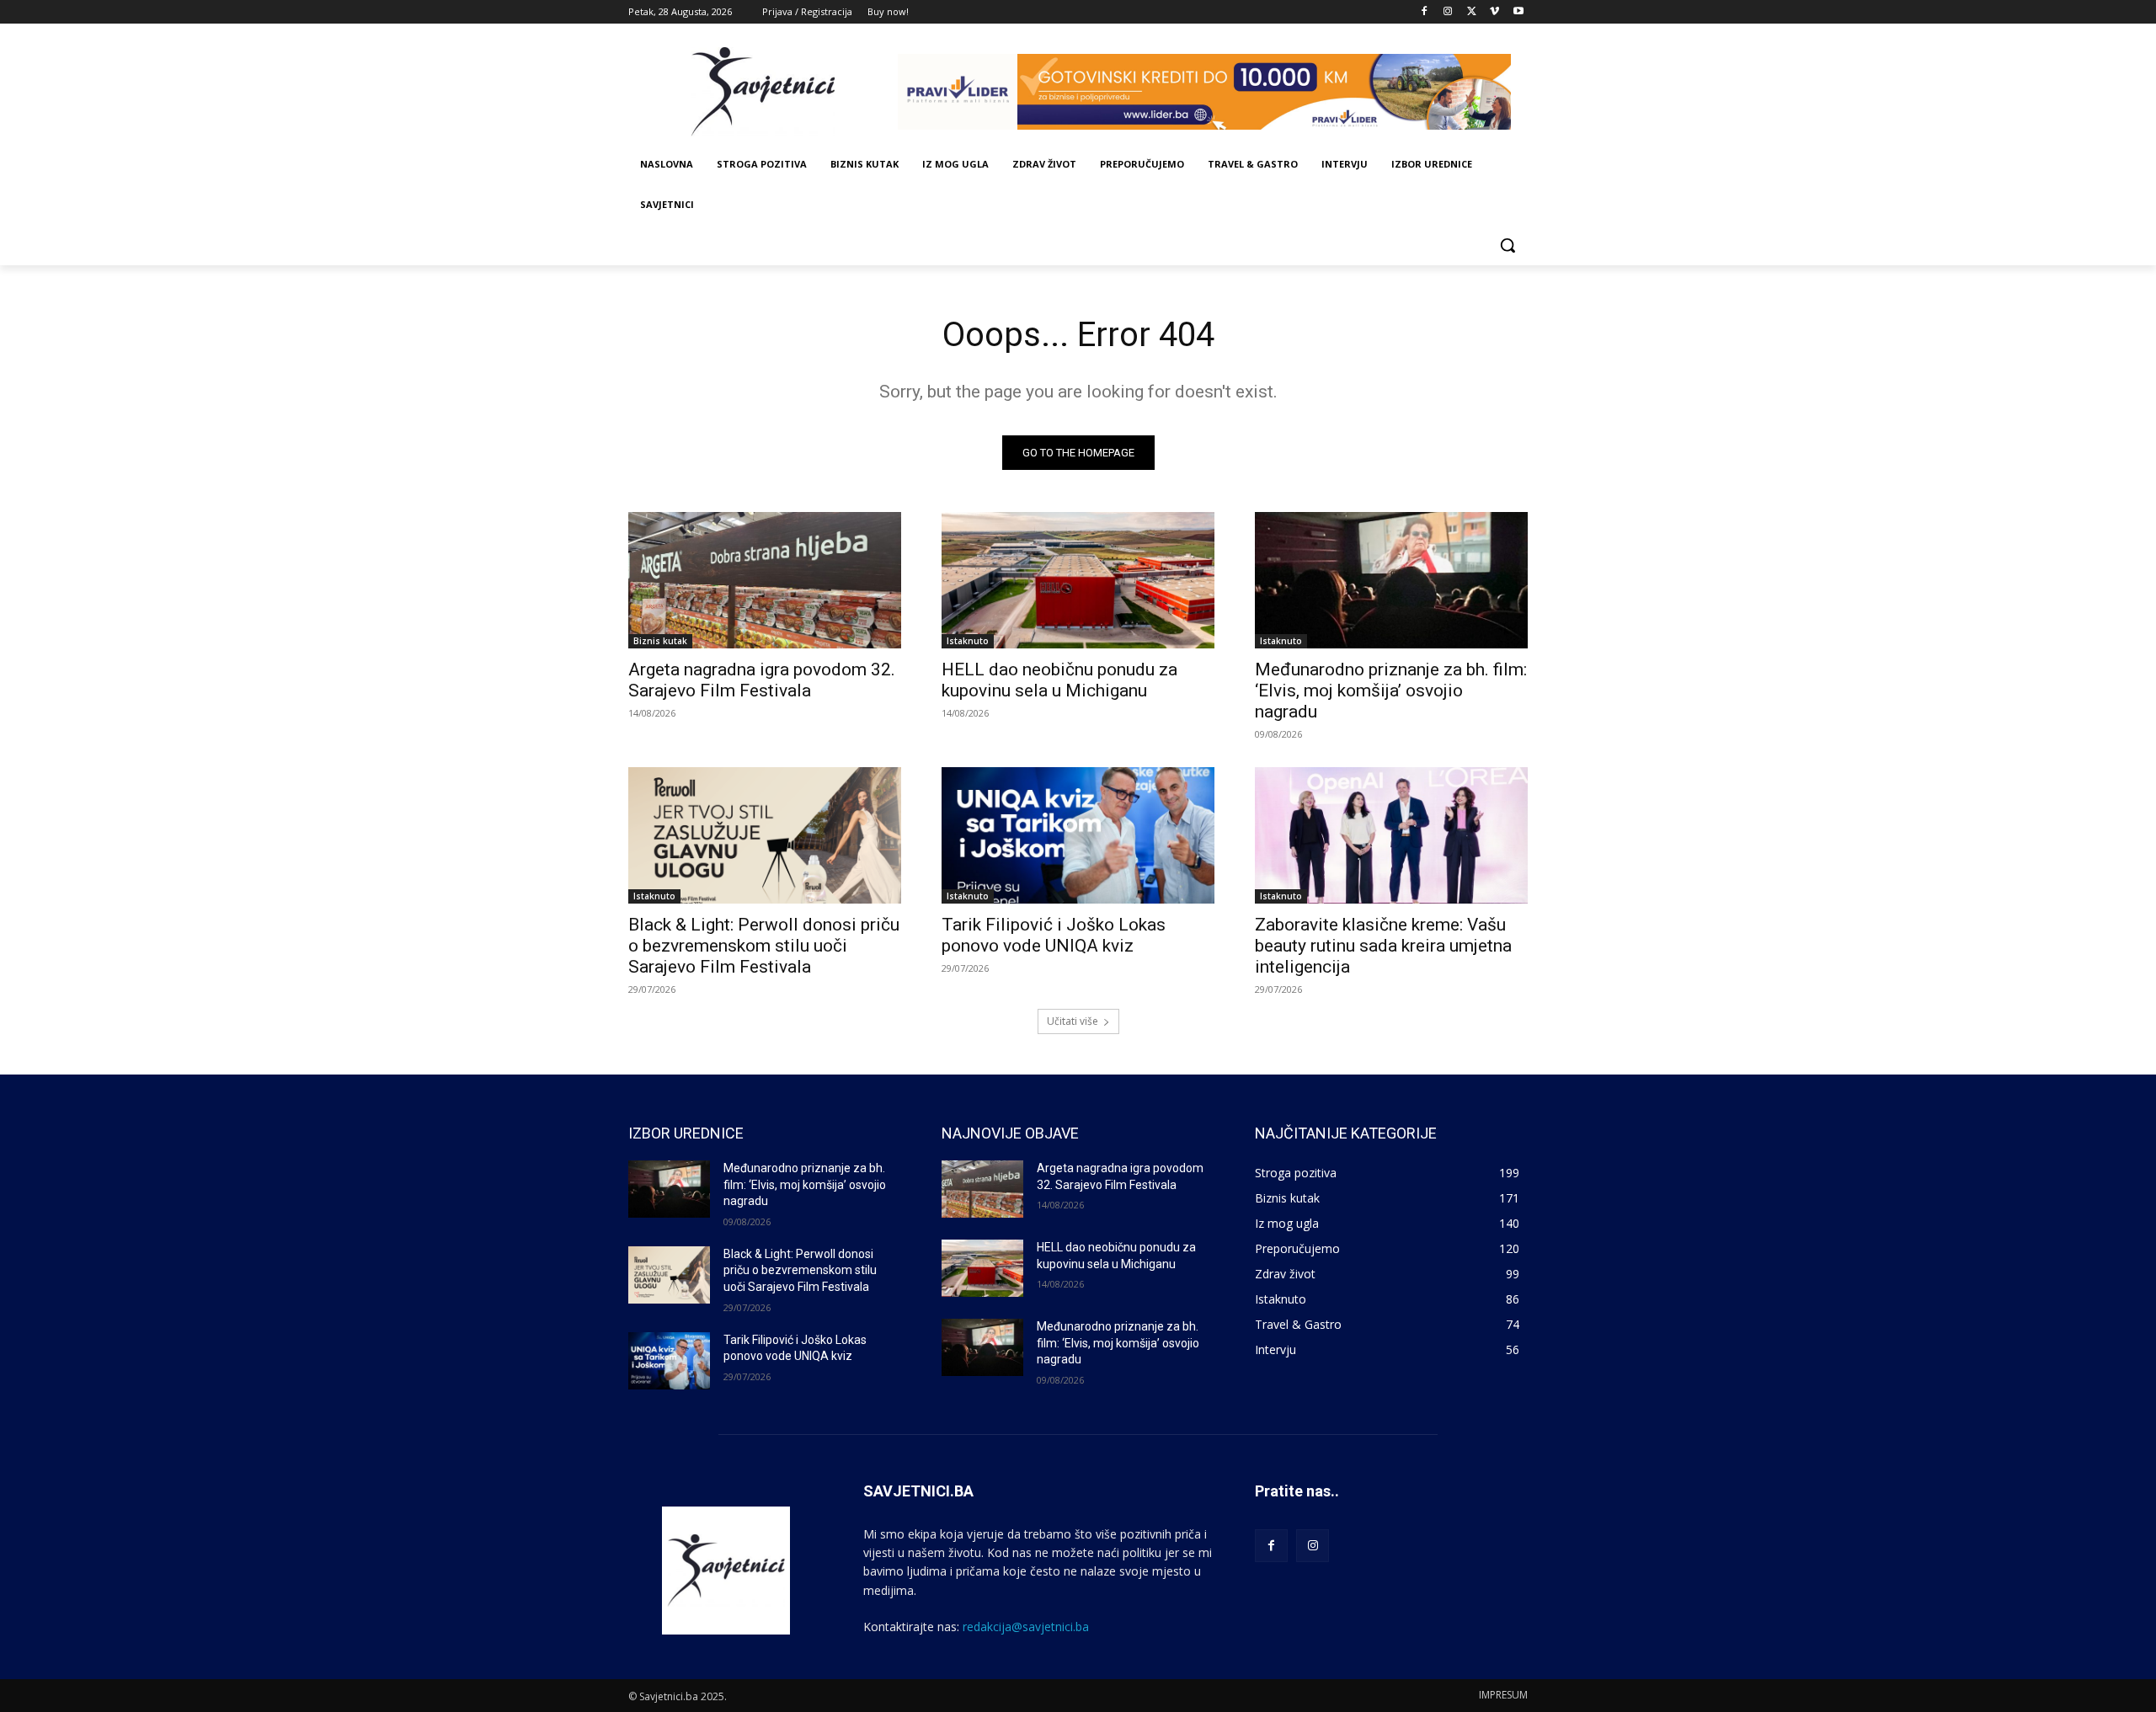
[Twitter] (1472, 12)
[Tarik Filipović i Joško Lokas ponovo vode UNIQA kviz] (1078, 835)
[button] (1508, 245)
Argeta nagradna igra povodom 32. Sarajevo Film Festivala (762, 680)
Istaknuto (968, 641)
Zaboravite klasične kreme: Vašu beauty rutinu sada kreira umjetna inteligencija (1383, 946)
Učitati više (1073, 1021)
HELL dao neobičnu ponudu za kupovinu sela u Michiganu (1059, 680)
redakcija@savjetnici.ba (1026, 1627)
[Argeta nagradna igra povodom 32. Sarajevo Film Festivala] (765, 580)
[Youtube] (1518, 12)
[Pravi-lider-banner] (1213, 92)
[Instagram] (1448, 12)
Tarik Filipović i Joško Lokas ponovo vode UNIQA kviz (1054, 935)
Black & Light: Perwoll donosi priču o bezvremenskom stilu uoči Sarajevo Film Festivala (764, 946)
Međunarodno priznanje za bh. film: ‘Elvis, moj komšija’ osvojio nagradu (1391, 691)
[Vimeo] (1494, 12)
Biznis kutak (660, 641)
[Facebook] (1425, 12)
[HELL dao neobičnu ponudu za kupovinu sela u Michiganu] (1078, 580)
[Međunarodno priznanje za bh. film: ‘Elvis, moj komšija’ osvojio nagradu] (1391, 580)
